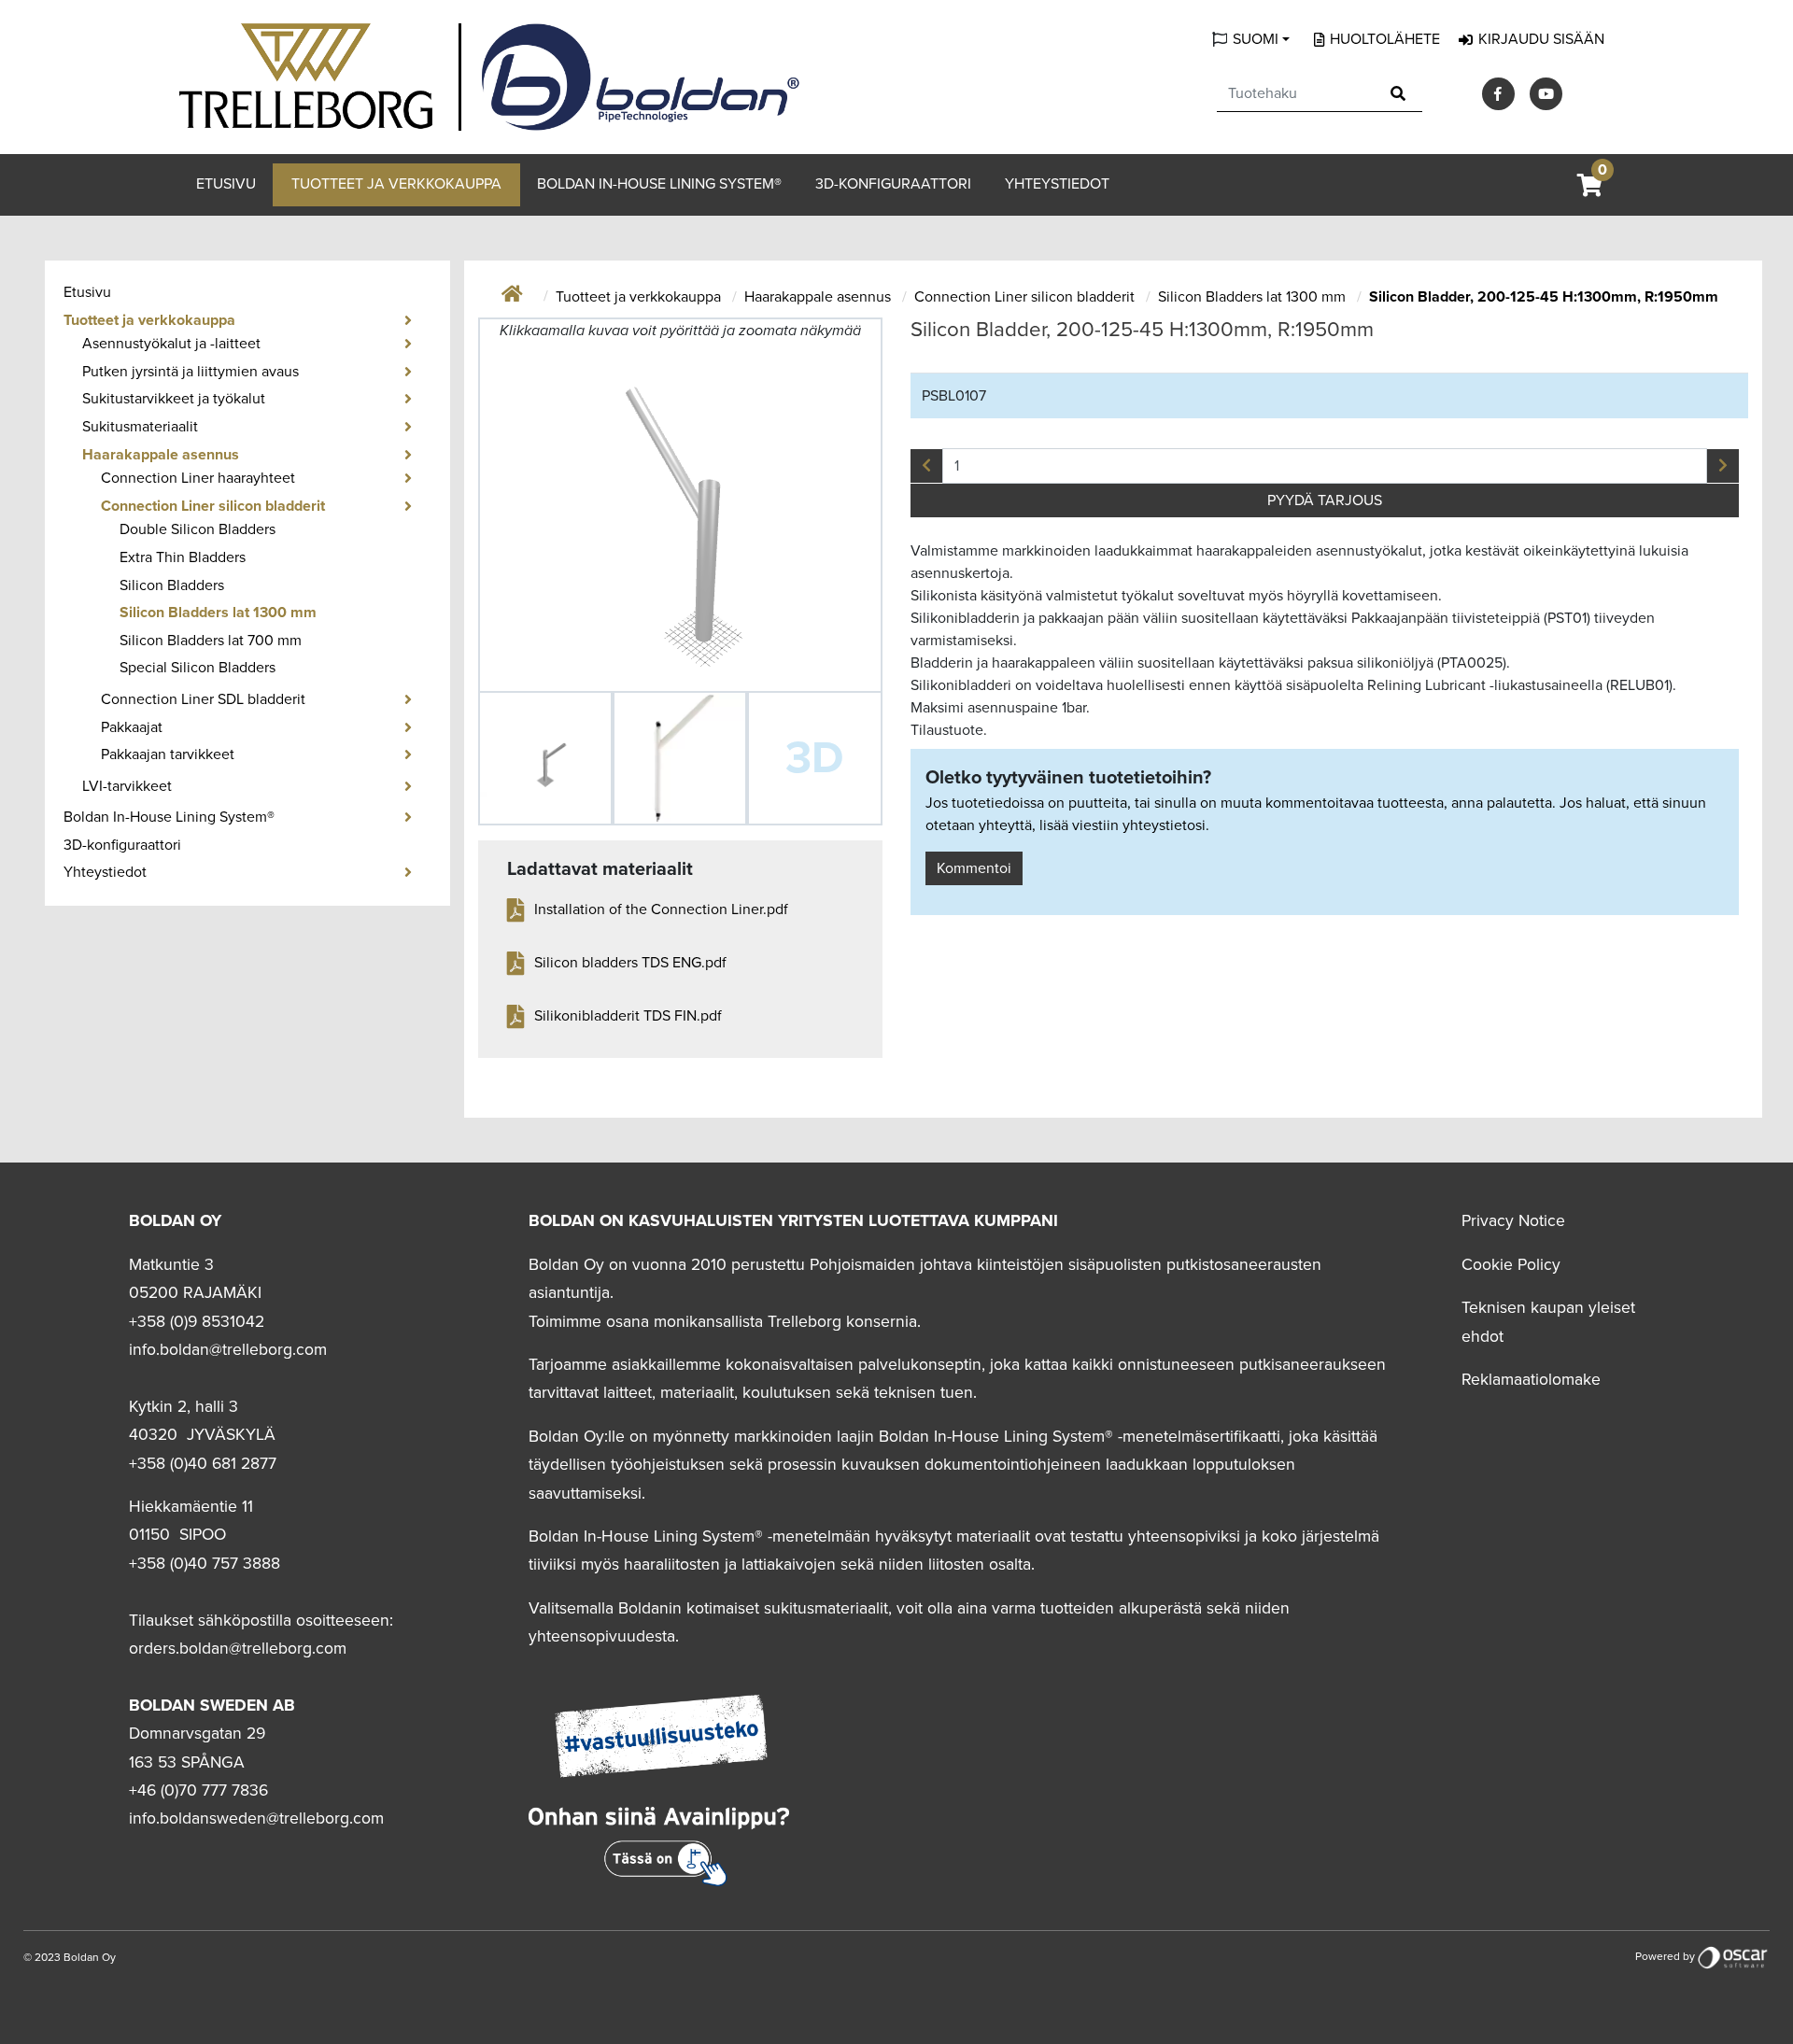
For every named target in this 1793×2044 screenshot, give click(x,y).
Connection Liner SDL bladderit (203, 699)
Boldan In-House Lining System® (659, 184)
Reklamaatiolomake (1531, 1380)
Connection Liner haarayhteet (198, 478)
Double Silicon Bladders (198, 529)
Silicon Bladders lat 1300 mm (218, 613)
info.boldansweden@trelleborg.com (256, 1818)
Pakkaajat (132, 727)
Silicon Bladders (172, 585)
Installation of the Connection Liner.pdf (661, 909)
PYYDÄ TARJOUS (1325, 500)
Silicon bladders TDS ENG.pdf (630, 963)
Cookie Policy (1511, 1265)
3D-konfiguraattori (893, 184)
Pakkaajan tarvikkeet (168, 754)
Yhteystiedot (1057, 184)
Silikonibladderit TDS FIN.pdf (628, 1016)
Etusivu (226, 184)
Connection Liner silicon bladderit (213, 506)
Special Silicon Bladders (198, 668)
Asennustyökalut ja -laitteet (171, 344)
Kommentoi (974, 868)
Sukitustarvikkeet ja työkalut (174, 399)
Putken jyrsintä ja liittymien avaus (191, 372)
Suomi (1256, 39)
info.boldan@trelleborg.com (228, 1350)
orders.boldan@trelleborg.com (238, 1649)
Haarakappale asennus (161, 455)
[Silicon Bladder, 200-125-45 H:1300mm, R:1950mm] (545, 758)
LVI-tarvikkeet (127, 786)
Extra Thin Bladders (183, 557)
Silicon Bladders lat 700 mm (211, 641)
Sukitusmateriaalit (140, 427)
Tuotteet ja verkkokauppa (396, 184)
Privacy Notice (1513, 1221)
